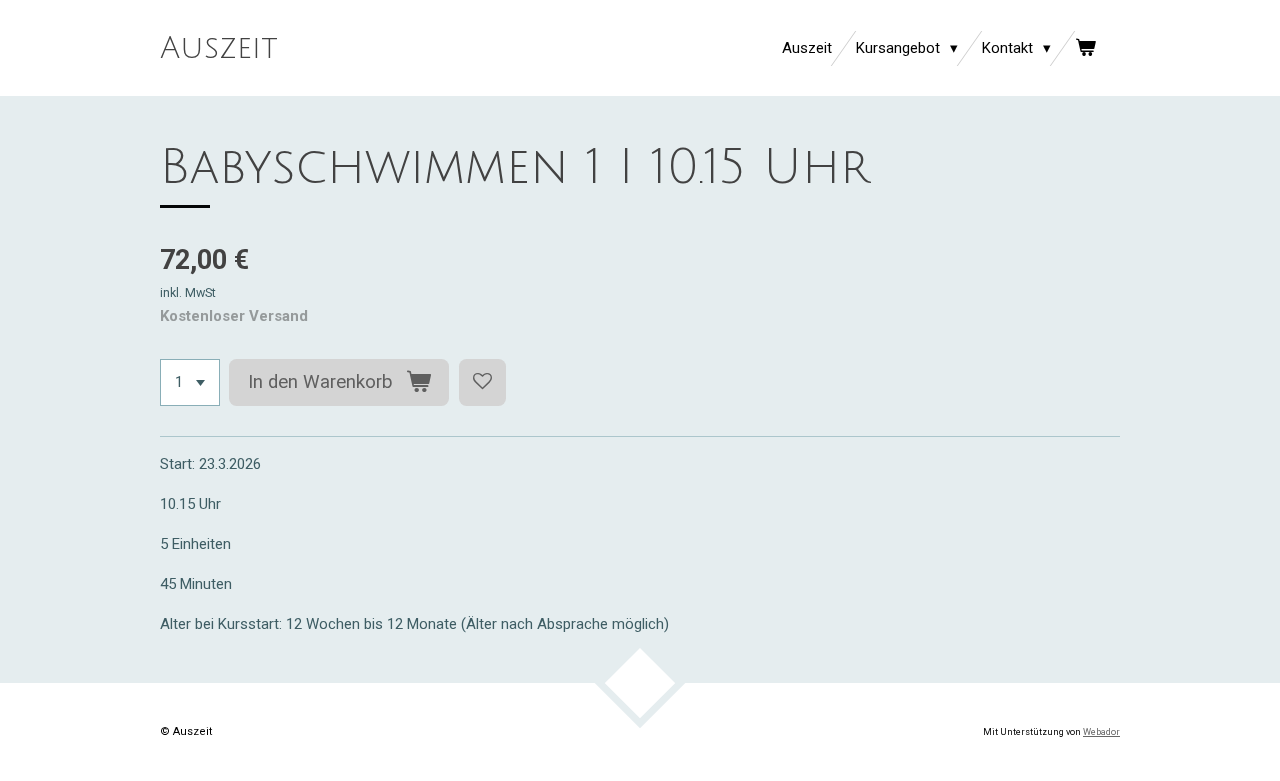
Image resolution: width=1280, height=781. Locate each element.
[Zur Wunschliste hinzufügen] (482, 382)
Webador (1101, 732)
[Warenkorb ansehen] (1085, 48)
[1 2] (190, 382)
